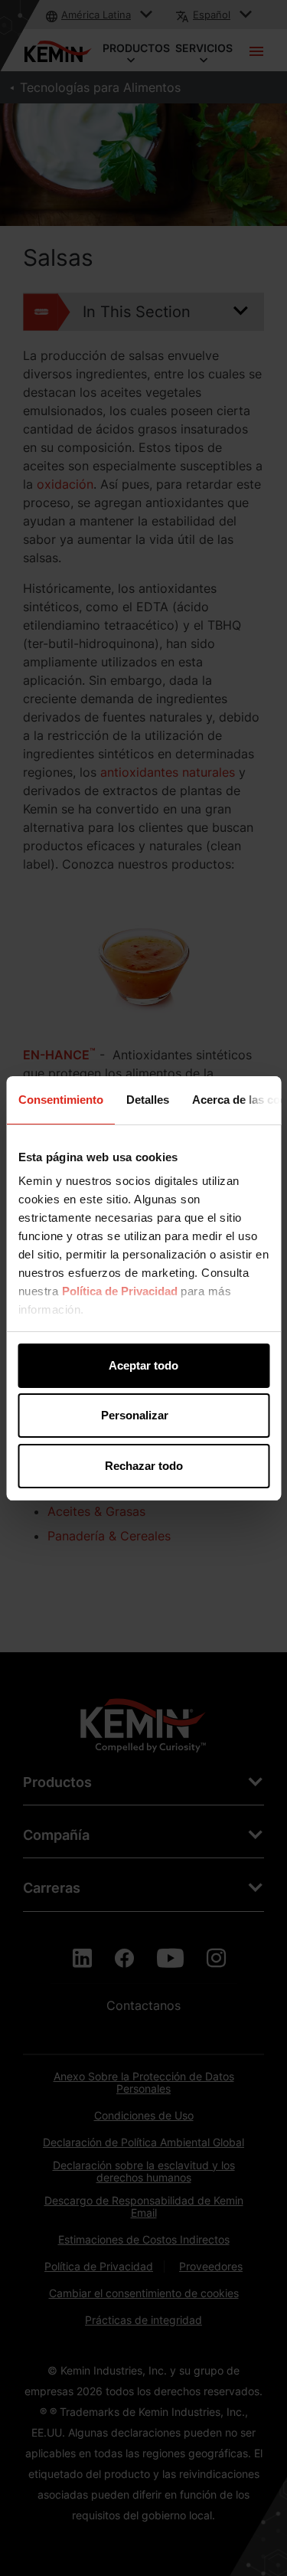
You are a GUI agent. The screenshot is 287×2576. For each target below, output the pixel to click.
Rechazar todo (144, 1466)
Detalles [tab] (147, 1100)
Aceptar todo (143, 1365)
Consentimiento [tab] (60, 1100)
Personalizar (135, 1415)
